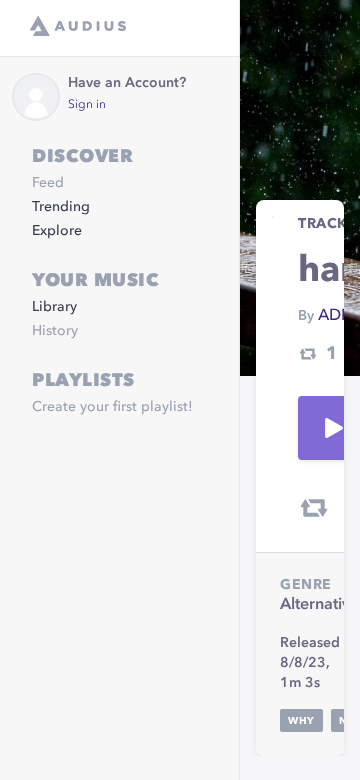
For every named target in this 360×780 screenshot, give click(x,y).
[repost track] (314, 508)
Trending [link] (61, 207)
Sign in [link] (87, 105)
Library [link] (54, 307)
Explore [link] (57, 231)
